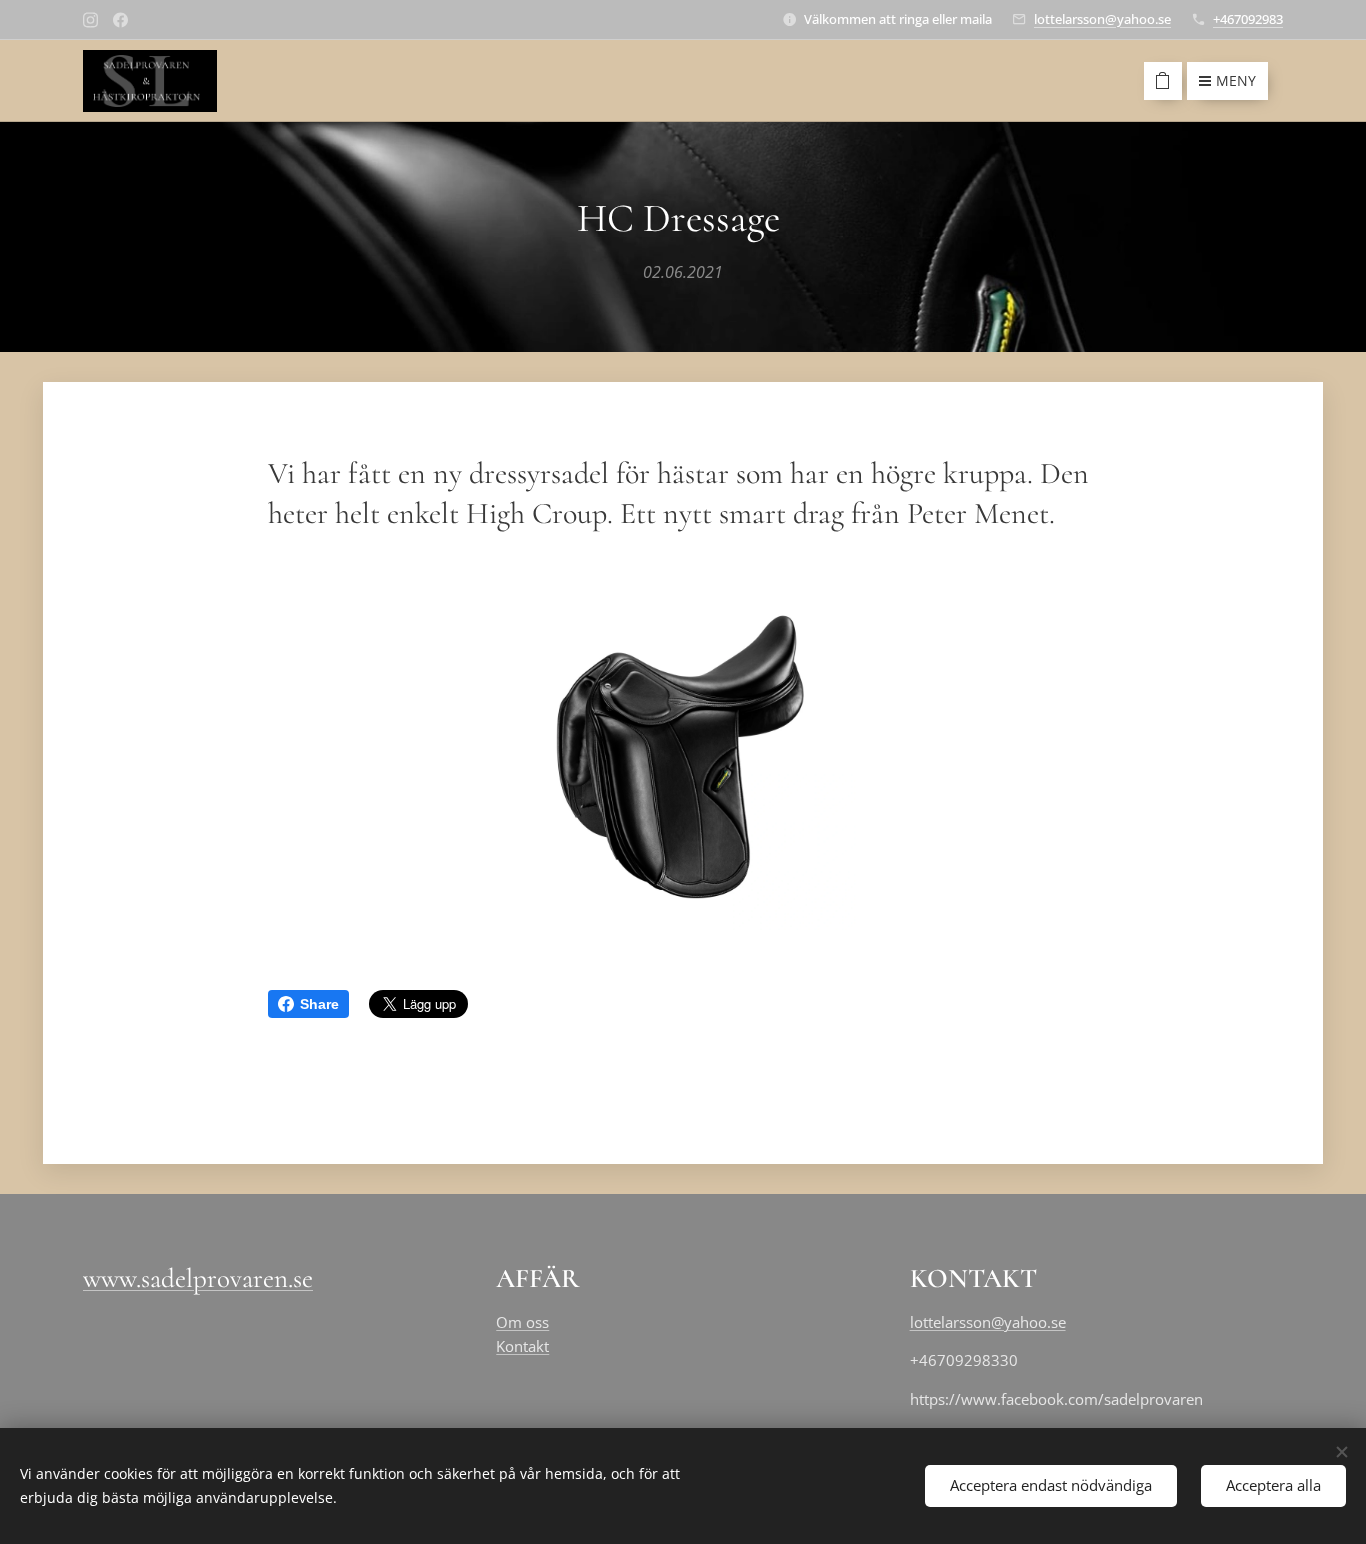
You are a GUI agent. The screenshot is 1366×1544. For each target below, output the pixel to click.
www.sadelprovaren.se (198, 1278)
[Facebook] (120, 20)
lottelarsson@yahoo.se (1102, 19)
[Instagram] (90, 20)
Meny (1236, 80)
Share (319, 1004)
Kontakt (522, 1346)
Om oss (522, 1322)
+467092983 (1248, 19)
